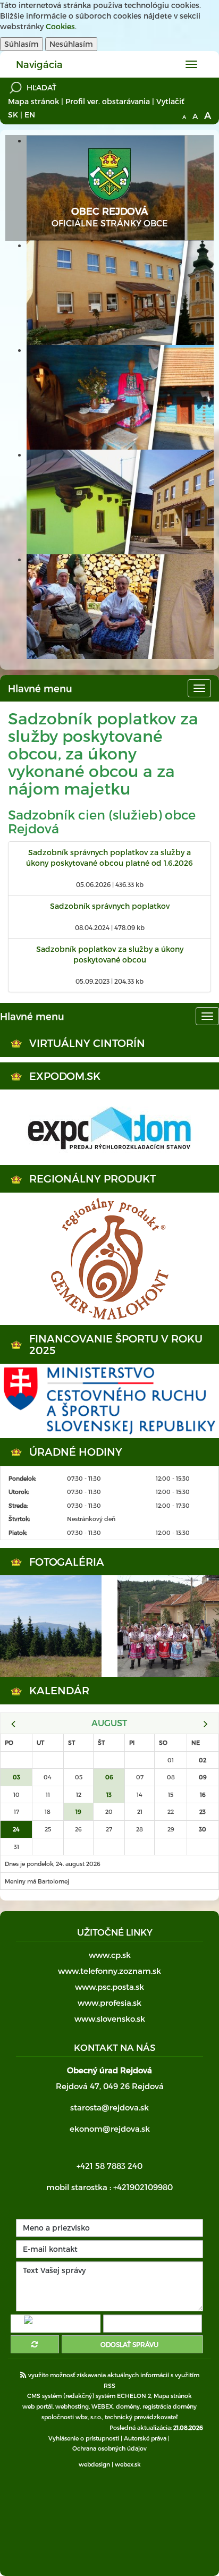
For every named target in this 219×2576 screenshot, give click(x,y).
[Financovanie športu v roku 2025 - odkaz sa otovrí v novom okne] (109, 1401)
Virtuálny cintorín (87, 1043)
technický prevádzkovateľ (141, 2417)
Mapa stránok (33, 101)
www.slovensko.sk (110, 2018)
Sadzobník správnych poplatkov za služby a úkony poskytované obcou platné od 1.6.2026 (109, 858)
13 (109, 1794)
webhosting (72, 2406)
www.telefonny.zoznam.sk (109, 1971)
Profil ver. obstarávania (108, 101)
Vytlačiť (170, 101)
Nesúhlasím (71, 44)
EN (30, 115)
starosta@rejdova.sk (109, 2107)
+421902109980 (143, 2187)
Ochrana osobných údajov (109, 2448)
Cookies (60, 26)
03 (16, 1777)
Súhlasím (22, 44)
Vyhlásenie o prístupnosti (84, 2438)
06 (109, 1777)
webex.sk (128, 2464)
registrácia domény (170, 2406)
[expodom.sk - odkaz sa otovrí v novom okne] (109, 1127)
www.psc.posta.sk (109, 1987)
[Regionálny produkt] (109, 1259)
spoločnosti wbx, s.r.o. (72, 2417)
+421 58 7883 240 (109, 2166)
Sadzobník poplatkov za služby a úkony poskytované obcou (110, 954)
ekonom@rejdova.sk (110, 2129)
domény (128, 2406)
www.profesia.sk (109, 2003)
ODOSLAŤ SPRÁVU (129, 2344)
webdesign (94, 2464)
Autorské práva (145, 2438)
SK (13, 115)
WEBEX (102, 2406)
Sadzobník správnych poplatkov (110, 906)
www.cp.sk (110, 1955)
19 (78, 1811)
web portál (37, 2406)
